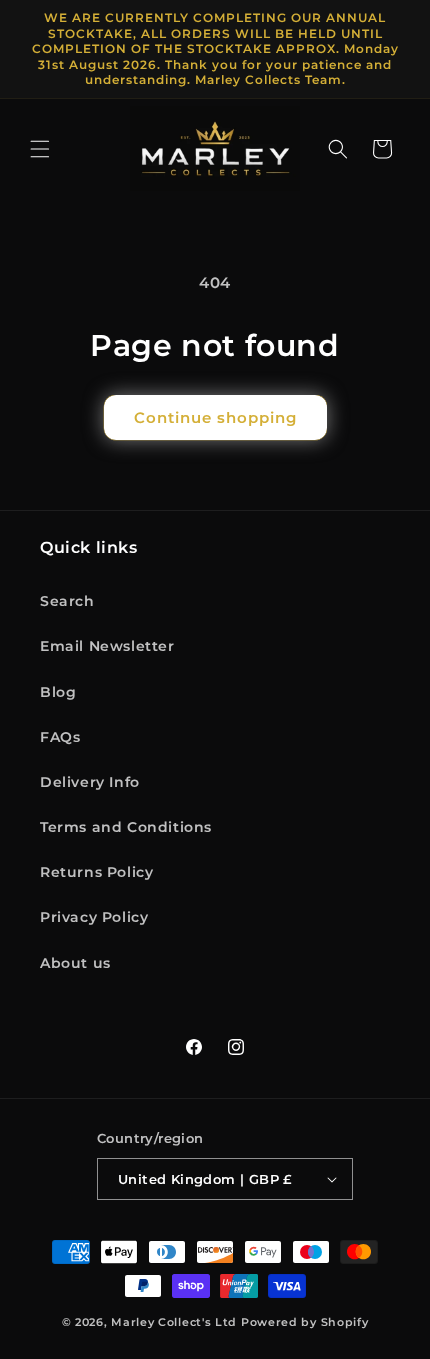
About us (75, 963)
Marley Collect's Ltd (174, 1322)
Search (67, 601)
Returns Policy (96, 872)
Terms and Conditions (126, 827)
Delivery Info (90, 782)
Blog (58, 692)
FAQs (60, 737)
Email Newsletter (107, 646)
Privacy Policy (94, 917)
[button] (40, 149)
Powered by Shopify (305, 1322)
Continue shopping (215, 417)
